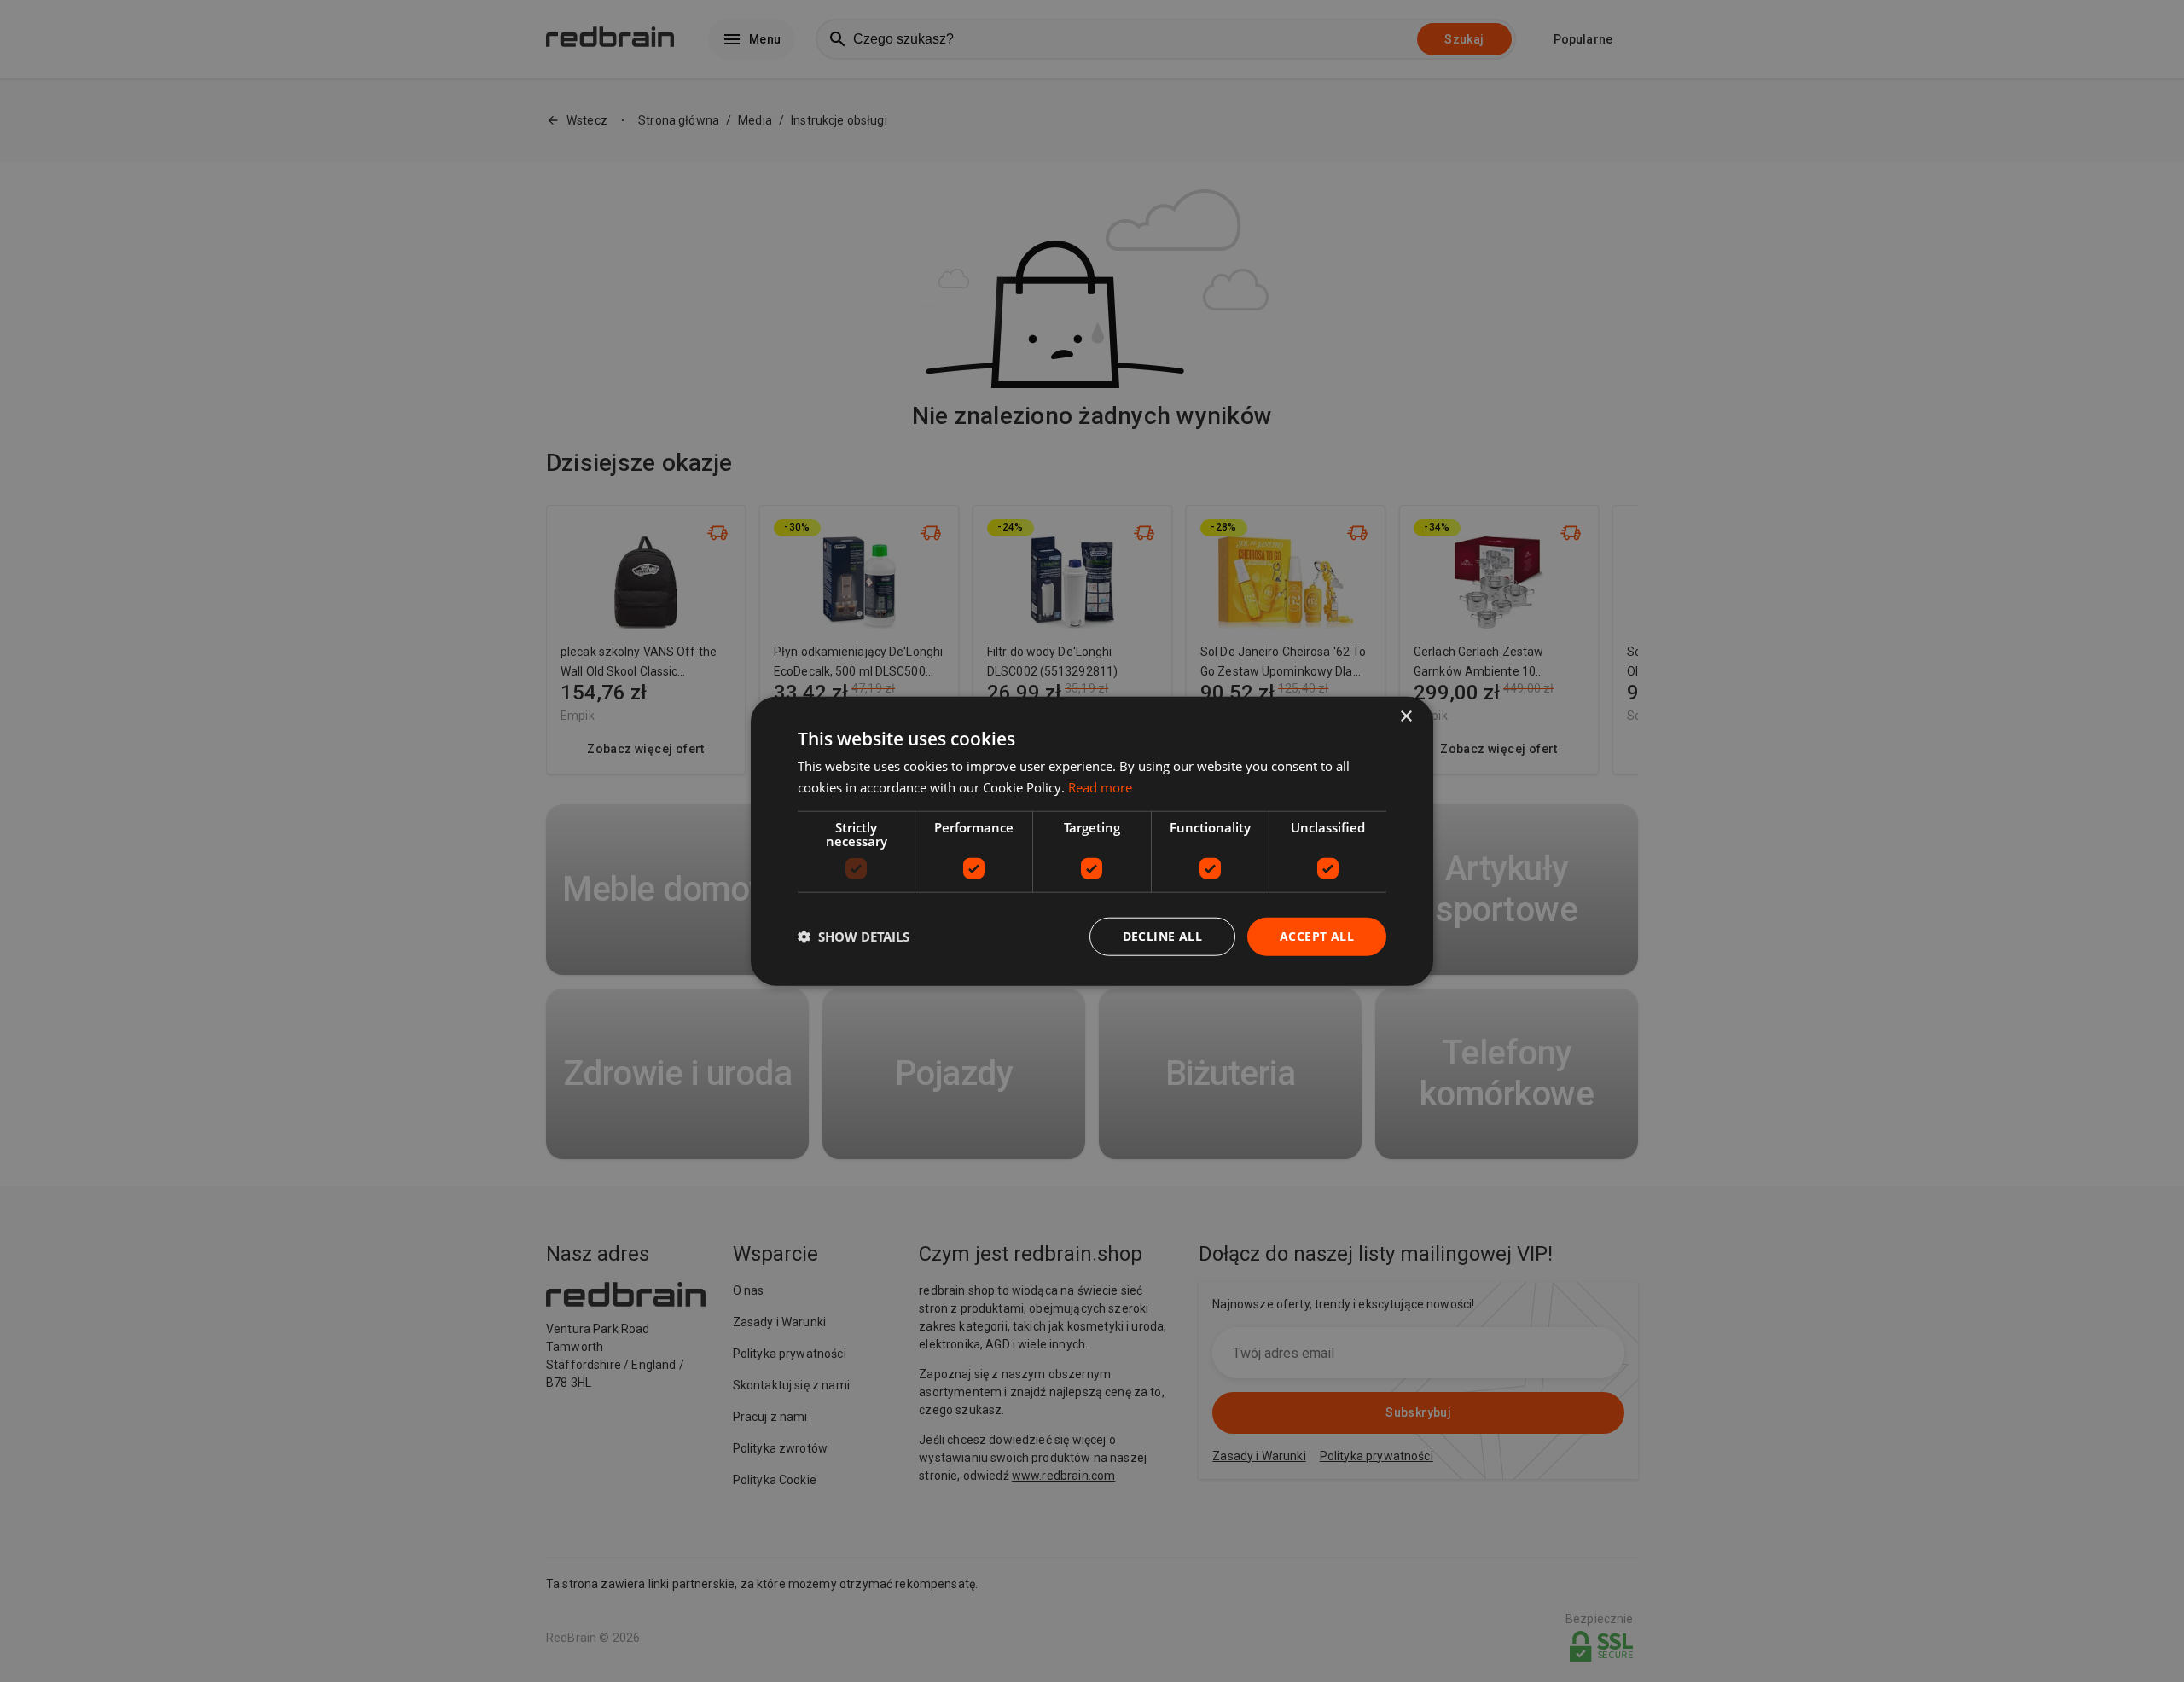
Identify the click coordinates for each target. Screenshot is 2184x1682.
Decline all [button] (1162, 936)
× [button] (1406, 717)
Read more (1100, 787)
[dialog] (1092, 841)
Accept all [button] (1317, 936)
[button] (854, 937)
